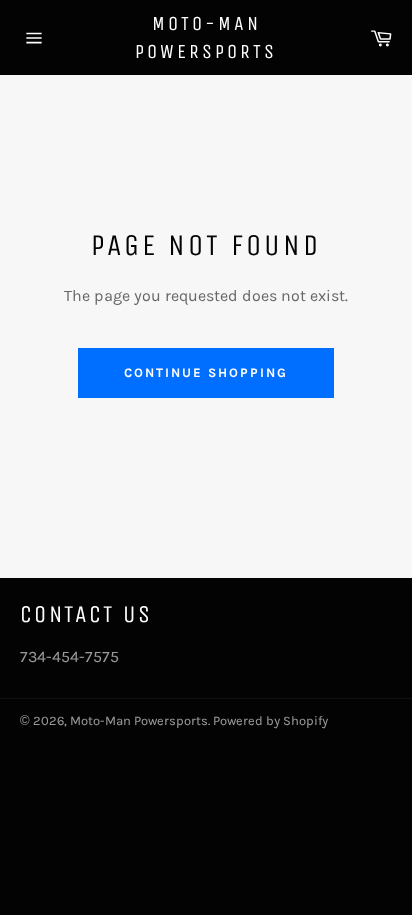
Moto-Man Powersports (206, 37)
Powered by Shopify (270, 720)
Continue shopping (205, 372)
